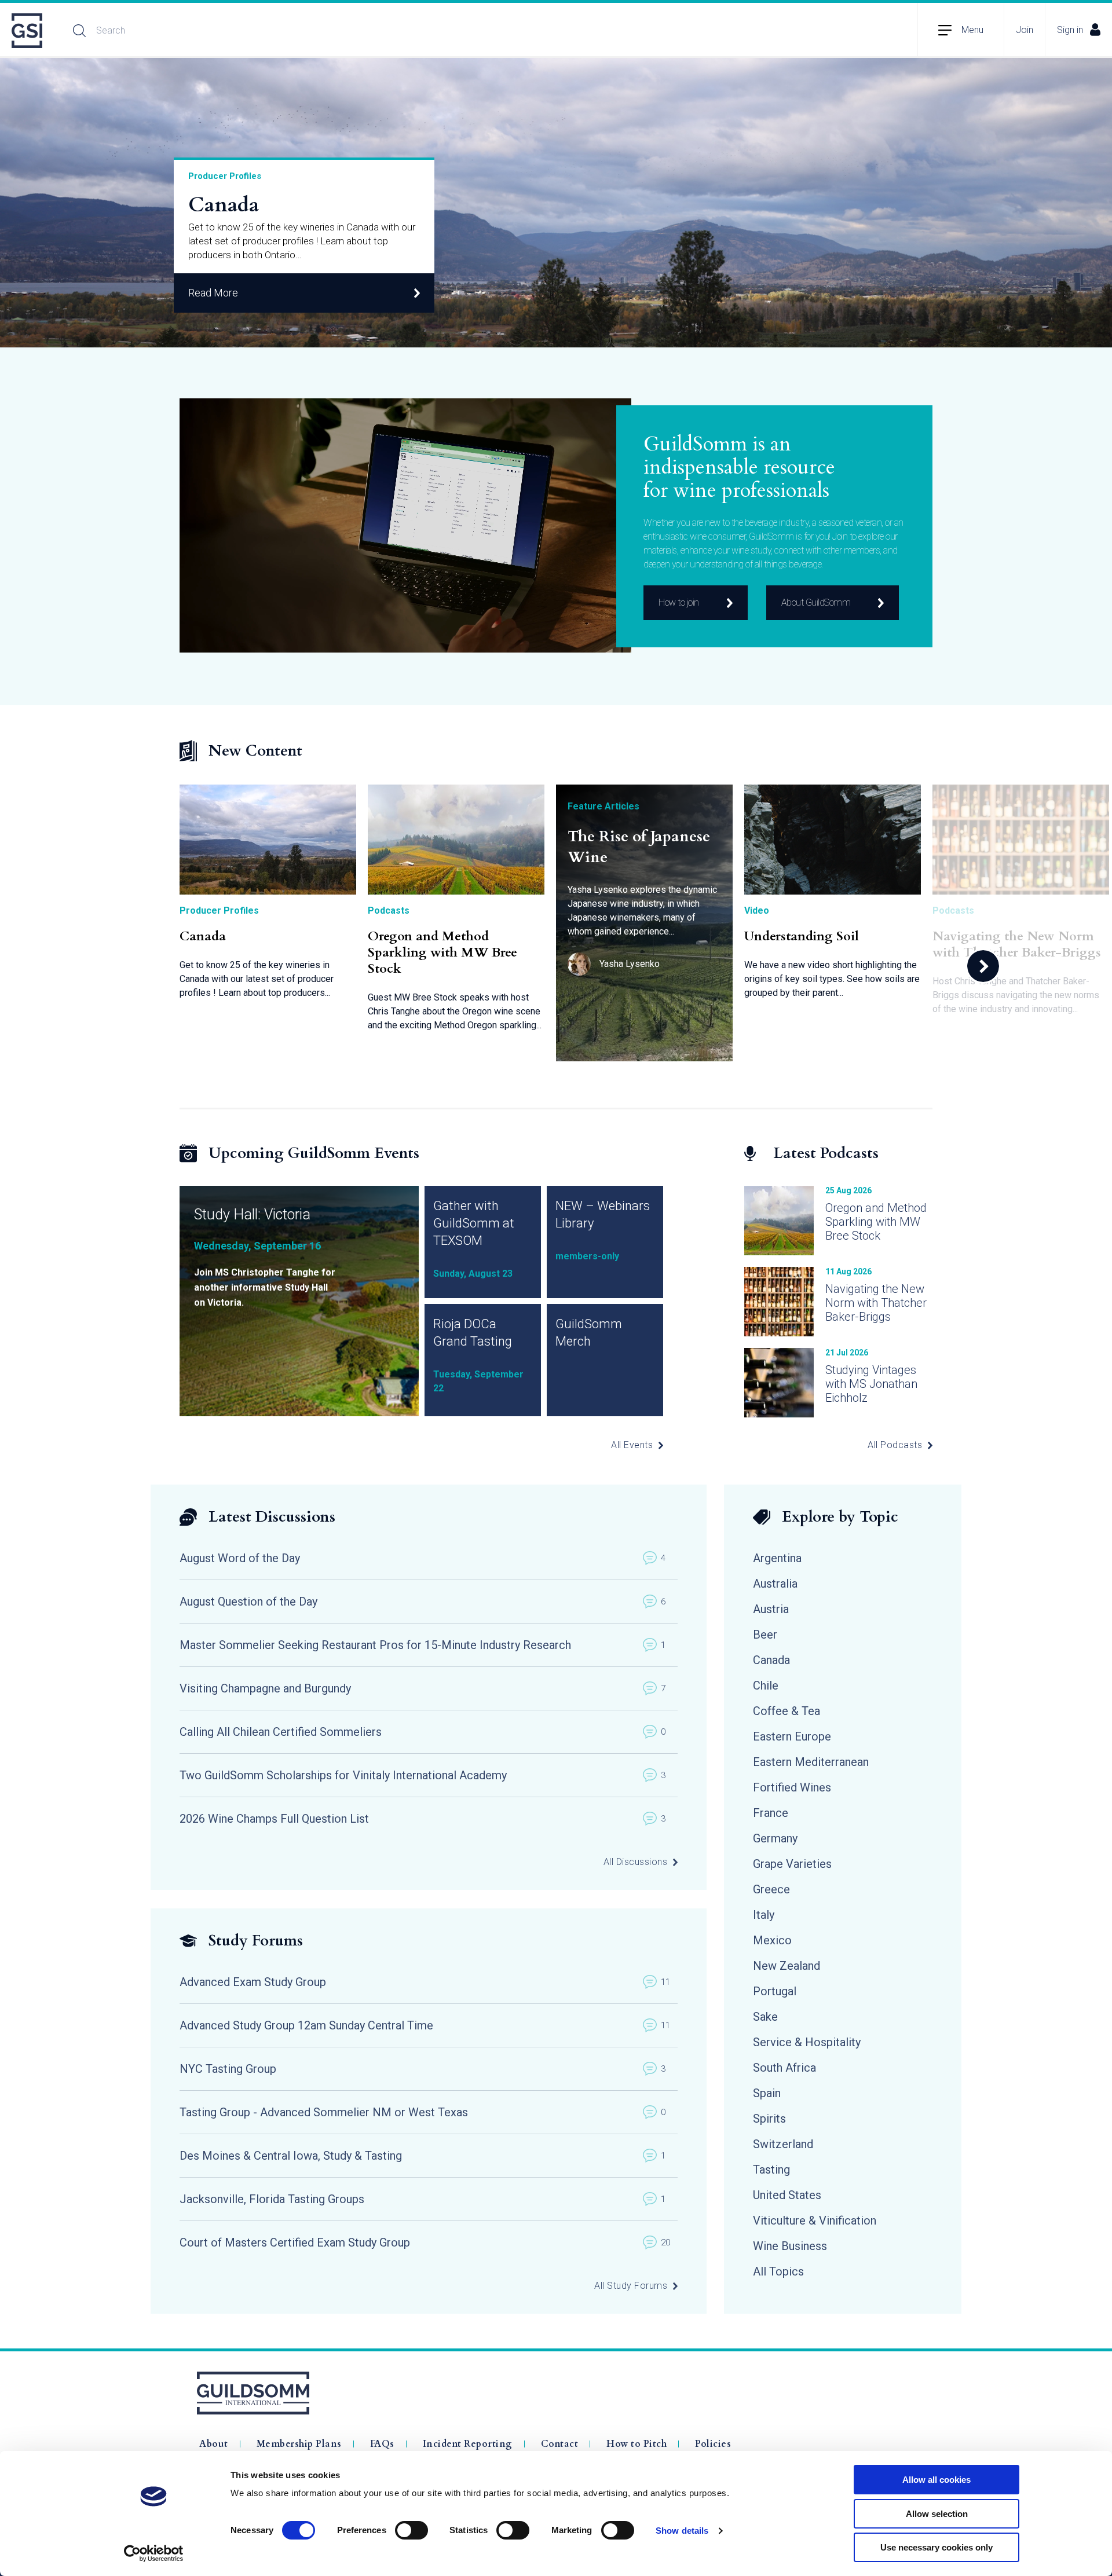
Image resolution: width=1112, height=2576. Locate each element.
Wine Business (790, 2246)
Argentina (777, 1558)
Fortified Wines (792, 1787)
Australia (775, 1584)
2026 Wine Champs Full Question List (423, 1819)
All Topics (778, 2271)
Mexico (772, 1940)
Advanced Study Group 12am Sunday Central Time (425, 2025)
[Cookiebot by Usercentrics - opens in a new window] (154, 2553)
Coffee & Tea (787, 1711)
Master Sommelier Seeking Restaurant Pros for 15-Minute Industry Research (423, 1645)
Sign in (1070, 30)
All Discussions (636, 1862)
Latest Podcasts (826, 1153)
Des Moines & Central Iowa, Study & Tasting (423, 2156)
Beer (765, 1635)
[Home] (28, 31)
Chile (766, 1685)
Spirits (769, 2119)
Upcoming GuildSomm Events (314, 1153)
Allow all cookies (937, 2480)
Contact (560, 2444)
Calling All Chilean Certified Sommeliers (423, 1732)
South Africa (784, 2068)
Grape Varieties (792, 1864)
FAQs (382, 2444)
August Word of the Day (423, 1558)
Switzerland (783, 2144)
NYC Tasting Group (423, 2069)
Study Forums (256, 1941)
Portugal (775, 1991)
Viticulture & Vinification (815, 2220)
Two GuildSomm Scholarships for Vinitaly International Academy (423, 1775)
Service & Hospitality (807, 2042)
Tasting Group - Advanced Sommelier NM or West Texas (423, 2112)
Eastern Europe (792, 1736)
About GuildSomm (816, 602)
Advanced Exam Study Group (425, 1982)
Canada (224, 205)
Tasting (771, 2170)
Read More (213, 293)
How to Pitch (637, 2444)
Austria (771, 1609)
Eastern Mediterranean (811, 1762)
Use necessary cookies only (937, 2547)
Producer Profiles (225, 176)
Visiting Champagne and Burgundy (423, 1688)
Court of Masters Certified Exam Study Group (425, 2242)
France (771, 1813)
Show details (682, 2531)
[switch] (411, 2530)
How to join (679, 602)
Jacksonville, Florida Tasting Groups (423, 2199)
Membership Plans (299, 2444)
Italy (764, 1915)
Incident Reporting (468, 2444)
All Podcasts (895, 1445)
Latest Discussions (272, 1517)
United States (787, 2195)
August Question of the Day (423, 1602)
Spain (767, 2093)
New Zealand (787, 1966)
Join (1025, 30)
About (214, 2444)
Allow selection (937, 2514)
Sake (765, 2017)
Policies (713, 2444)
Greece (771, 1889)
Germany (775, 1838)
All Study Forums (631, 2286)
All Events (632, 1445)
